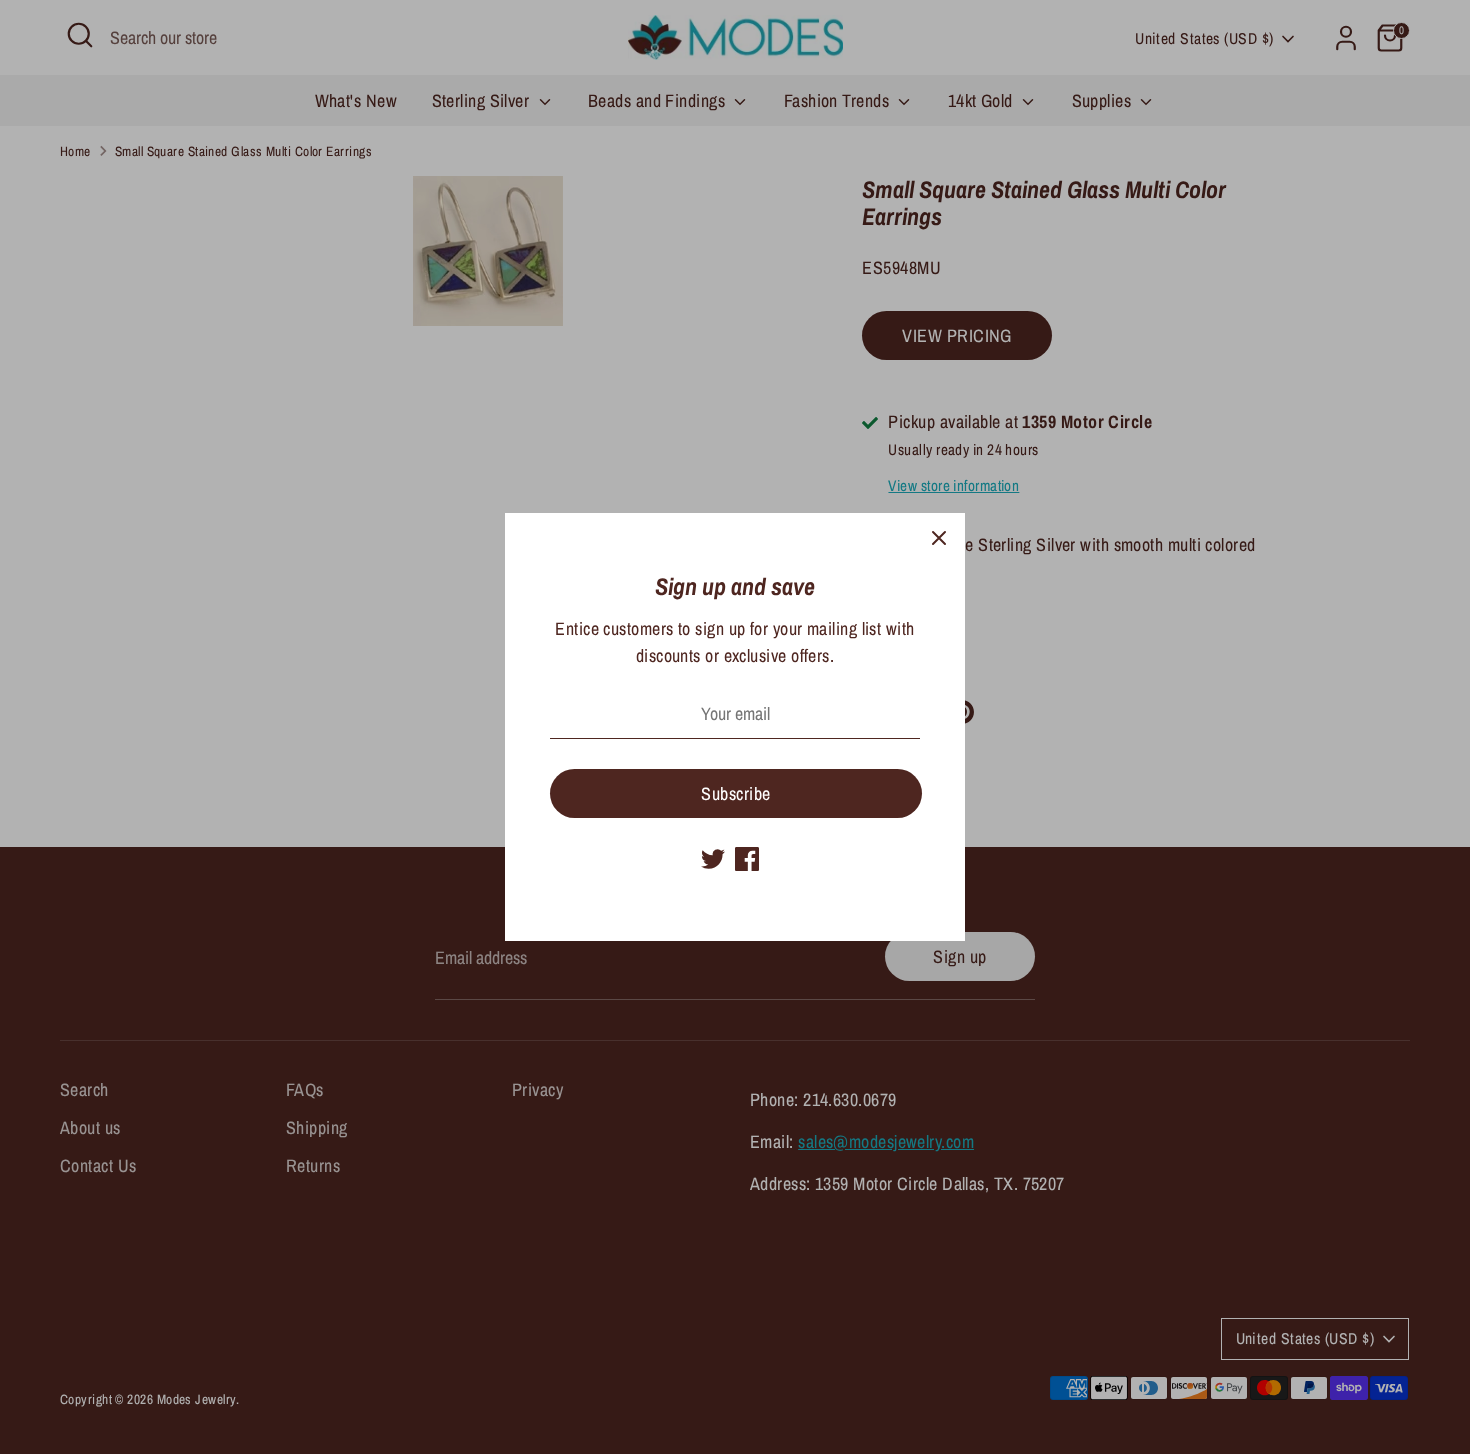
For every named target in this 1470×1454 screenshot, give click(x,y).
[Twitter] (713, 859)
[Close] (939, 539)
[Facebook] (747, 859)
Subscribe (735, 793)
